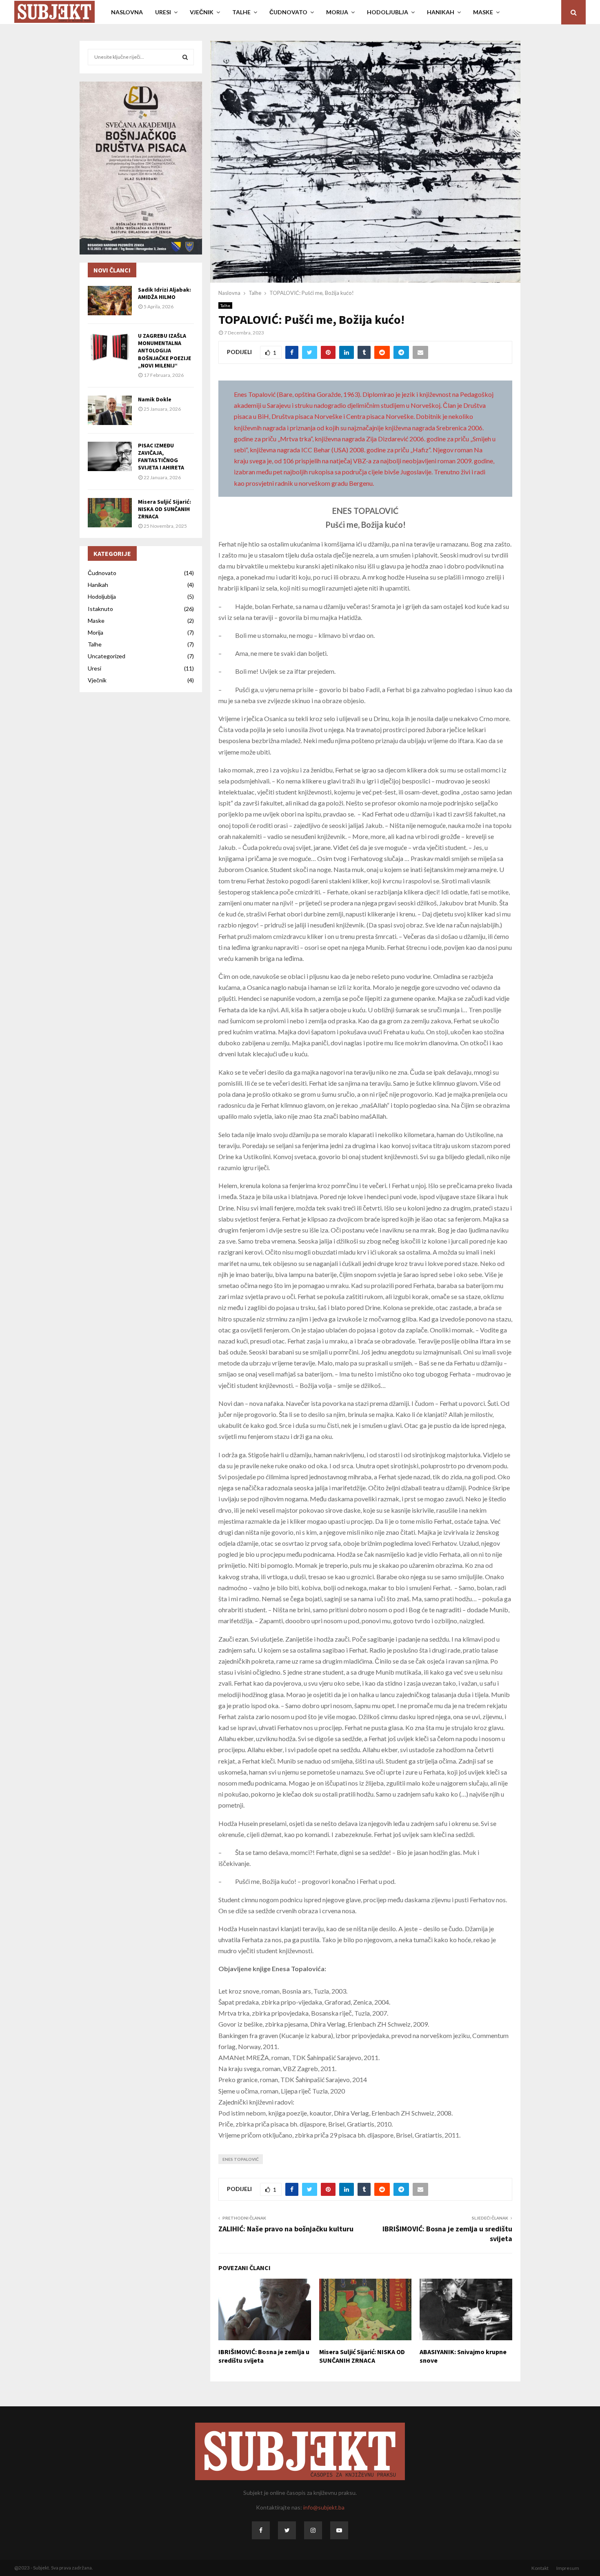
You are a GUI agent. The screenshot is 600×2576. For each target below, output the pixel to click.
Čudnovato (102, 573)
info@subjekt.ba (324, 2507)
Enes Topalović (241, 2159)
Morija (96, 632)
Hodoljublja (102, 596)
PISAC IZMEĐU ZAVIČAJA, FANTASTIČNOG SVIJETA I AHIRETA (161, 457)
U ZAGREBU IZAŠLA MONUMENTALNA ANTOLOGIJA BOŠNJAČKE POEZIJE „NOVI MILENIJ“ (164, 351)
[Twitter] (287, 2530)
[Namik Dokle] (110, 410)
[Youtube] (339, 2530)
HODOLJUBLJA (388, 12)
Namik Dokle (155, 399)
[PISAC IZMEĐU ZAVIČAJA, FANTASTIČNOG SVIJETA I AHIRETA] (110, 456)
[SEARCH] (185, 57)
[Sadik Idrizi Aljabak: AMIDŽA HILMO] (110, 301)
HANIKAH (441, 12)
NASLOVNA (127, 12)
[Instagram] (313, 2530)
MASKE (483, 12)
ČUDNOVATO (288, 12)
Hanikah (98, 585)
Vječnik (97, 680)
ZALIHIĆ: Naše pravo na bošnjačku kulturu (286, 2229)
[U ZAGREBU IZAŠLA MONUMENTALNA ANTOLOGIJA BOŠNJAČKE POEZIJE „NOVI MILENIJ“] (110, 347)
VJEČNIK (202, 12)
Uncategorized (107, 656)
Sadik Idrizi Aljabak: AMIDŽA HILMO (164, 293)
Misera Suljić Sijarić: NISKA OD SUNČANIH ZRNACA (362, 2356)
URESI (163, 12)
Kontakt (540, 2568)
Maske (96, 621)
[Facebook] (261, 2530)
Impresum (568, 2568)
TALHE (241, 12)
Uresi (94, 668)
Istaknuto (100, 609)
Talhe (225, 305)
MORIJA (337, 12)
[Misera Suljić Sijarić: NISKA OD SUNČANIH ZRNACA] (110, 513)
